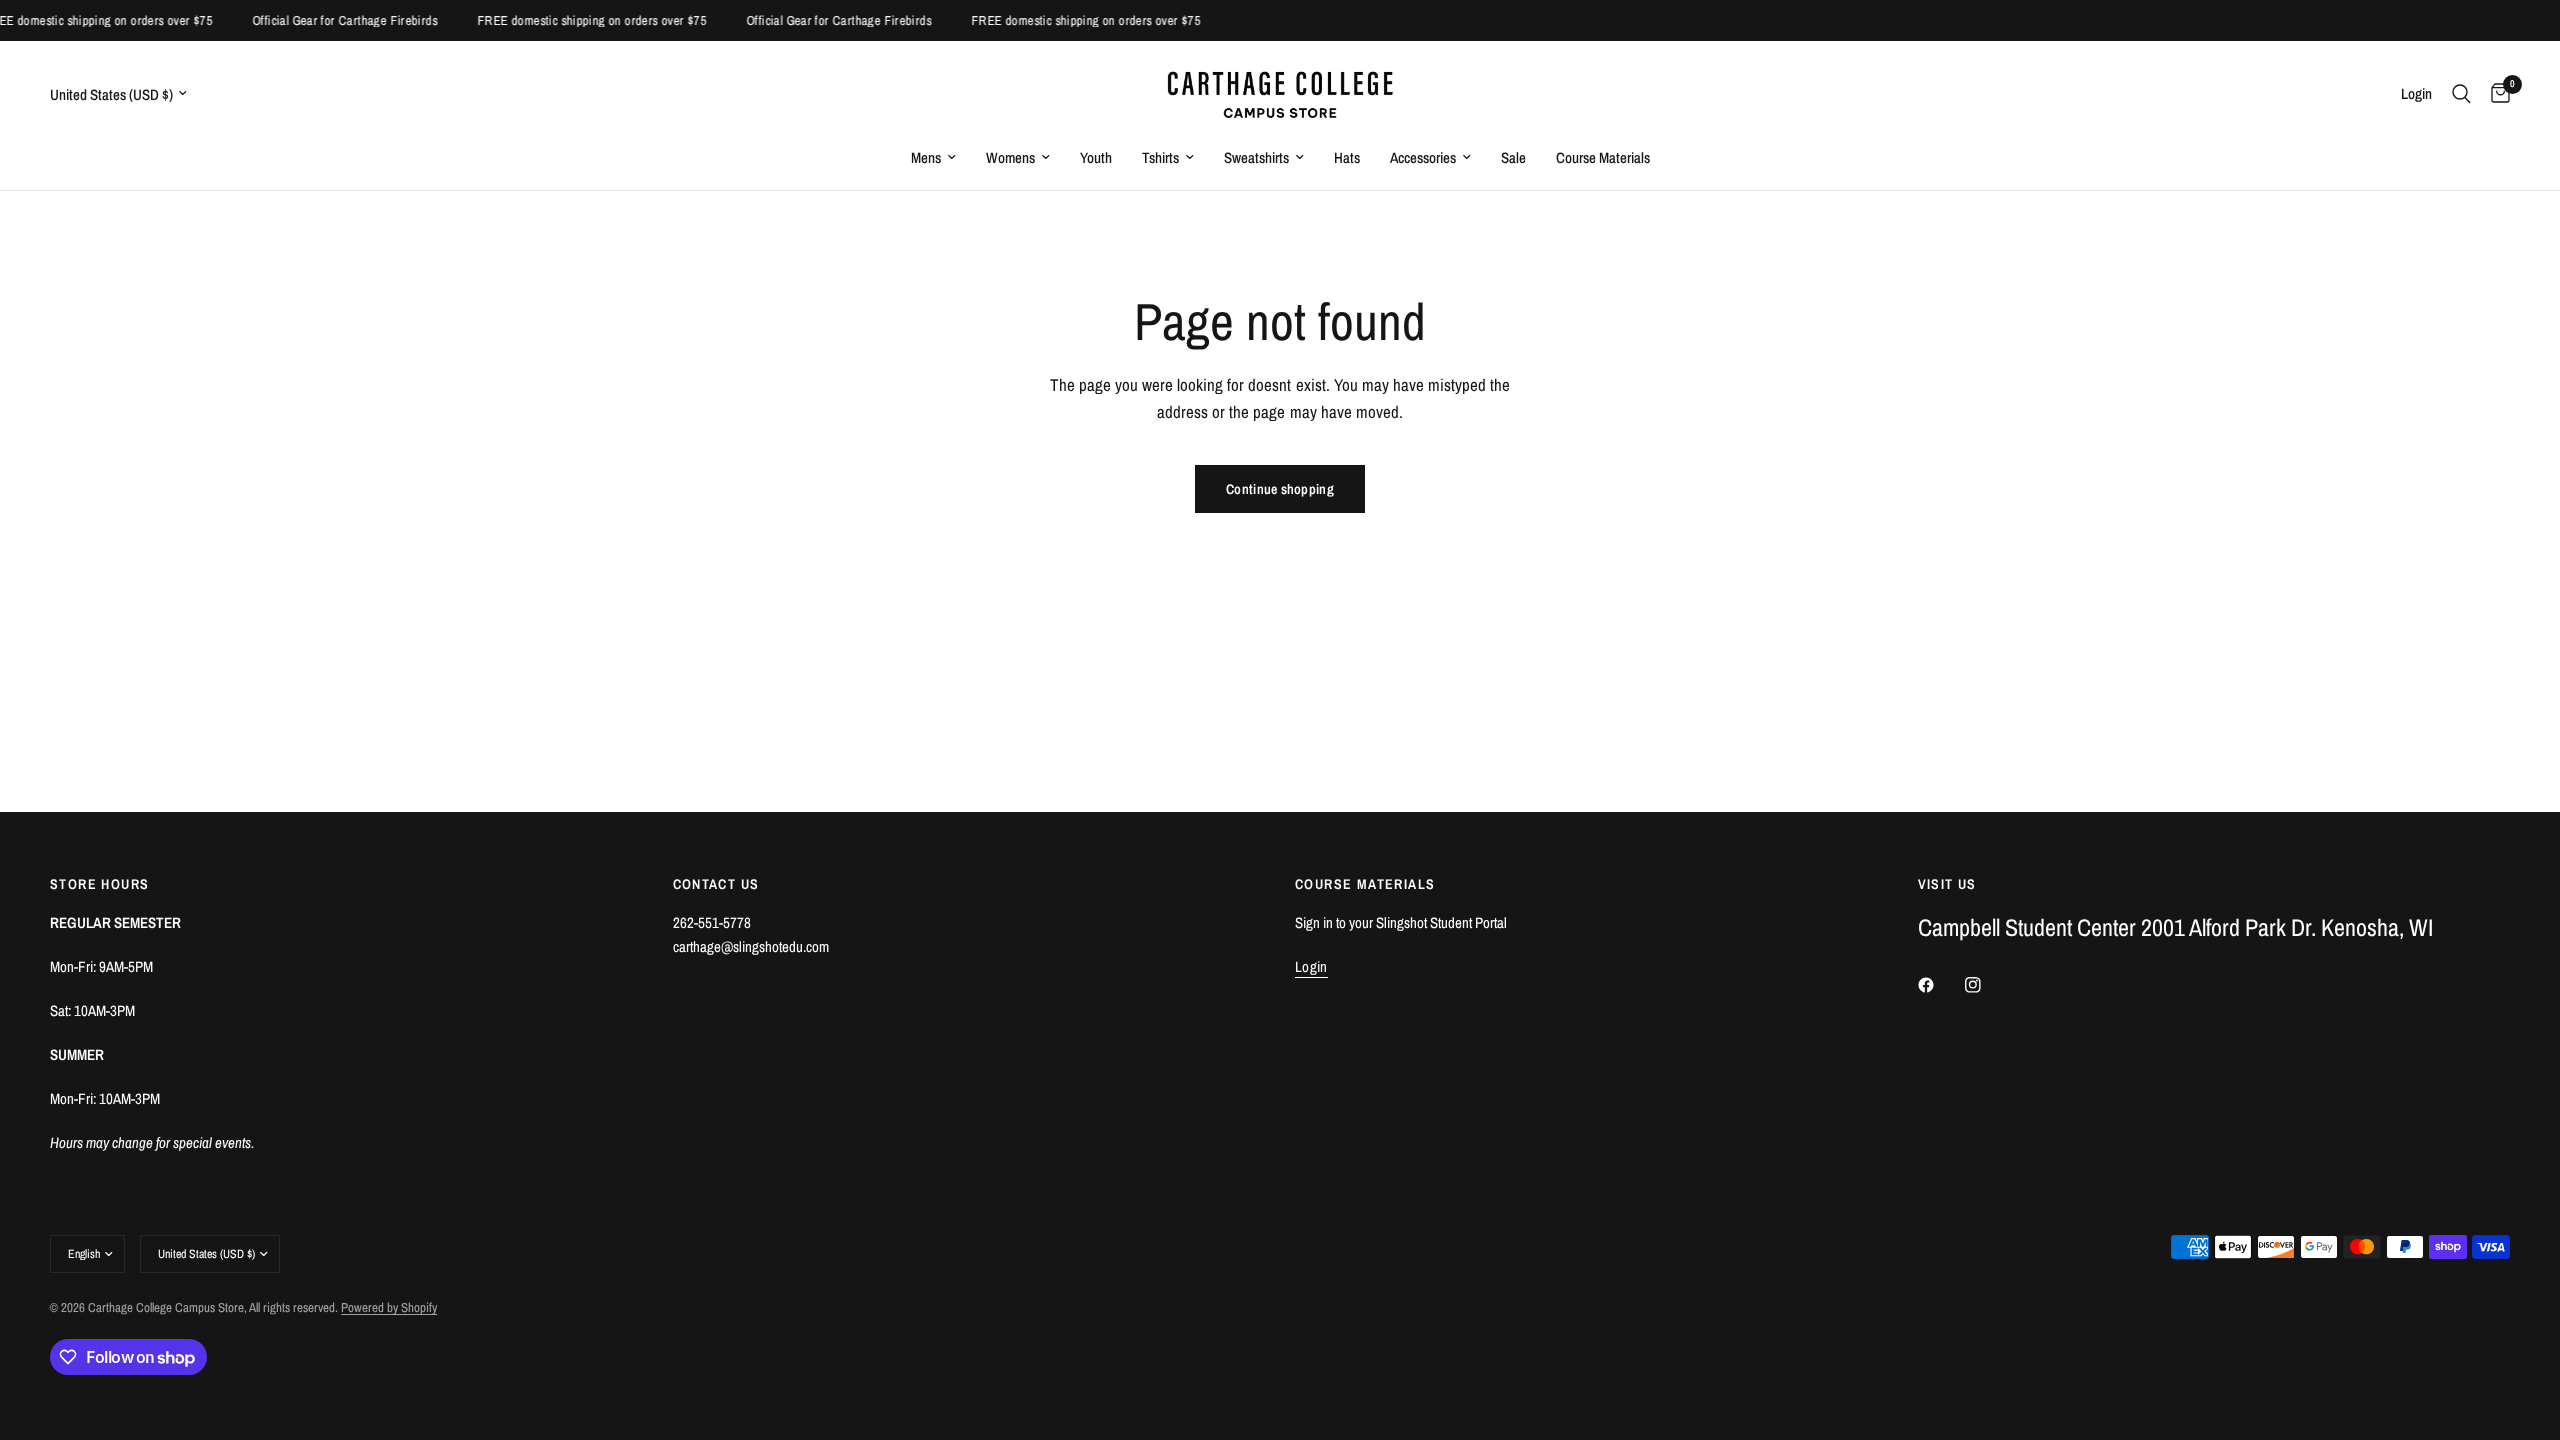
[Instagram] (1987, 985)
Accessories (1423, 157)
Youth (1096, 157)
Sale (1513, 157)
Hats (1347, 157)
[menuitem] (933, 158)
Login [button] (1311, 966)
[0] (2495, 93)
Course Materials (1603, 157)
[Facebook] (1940, 985)
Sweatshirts (1256, 157)
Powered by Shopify (389, 1307)
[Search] (2461, 93)
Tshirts (1160, 157)
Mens (926, 157)
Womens (1010, 157)
